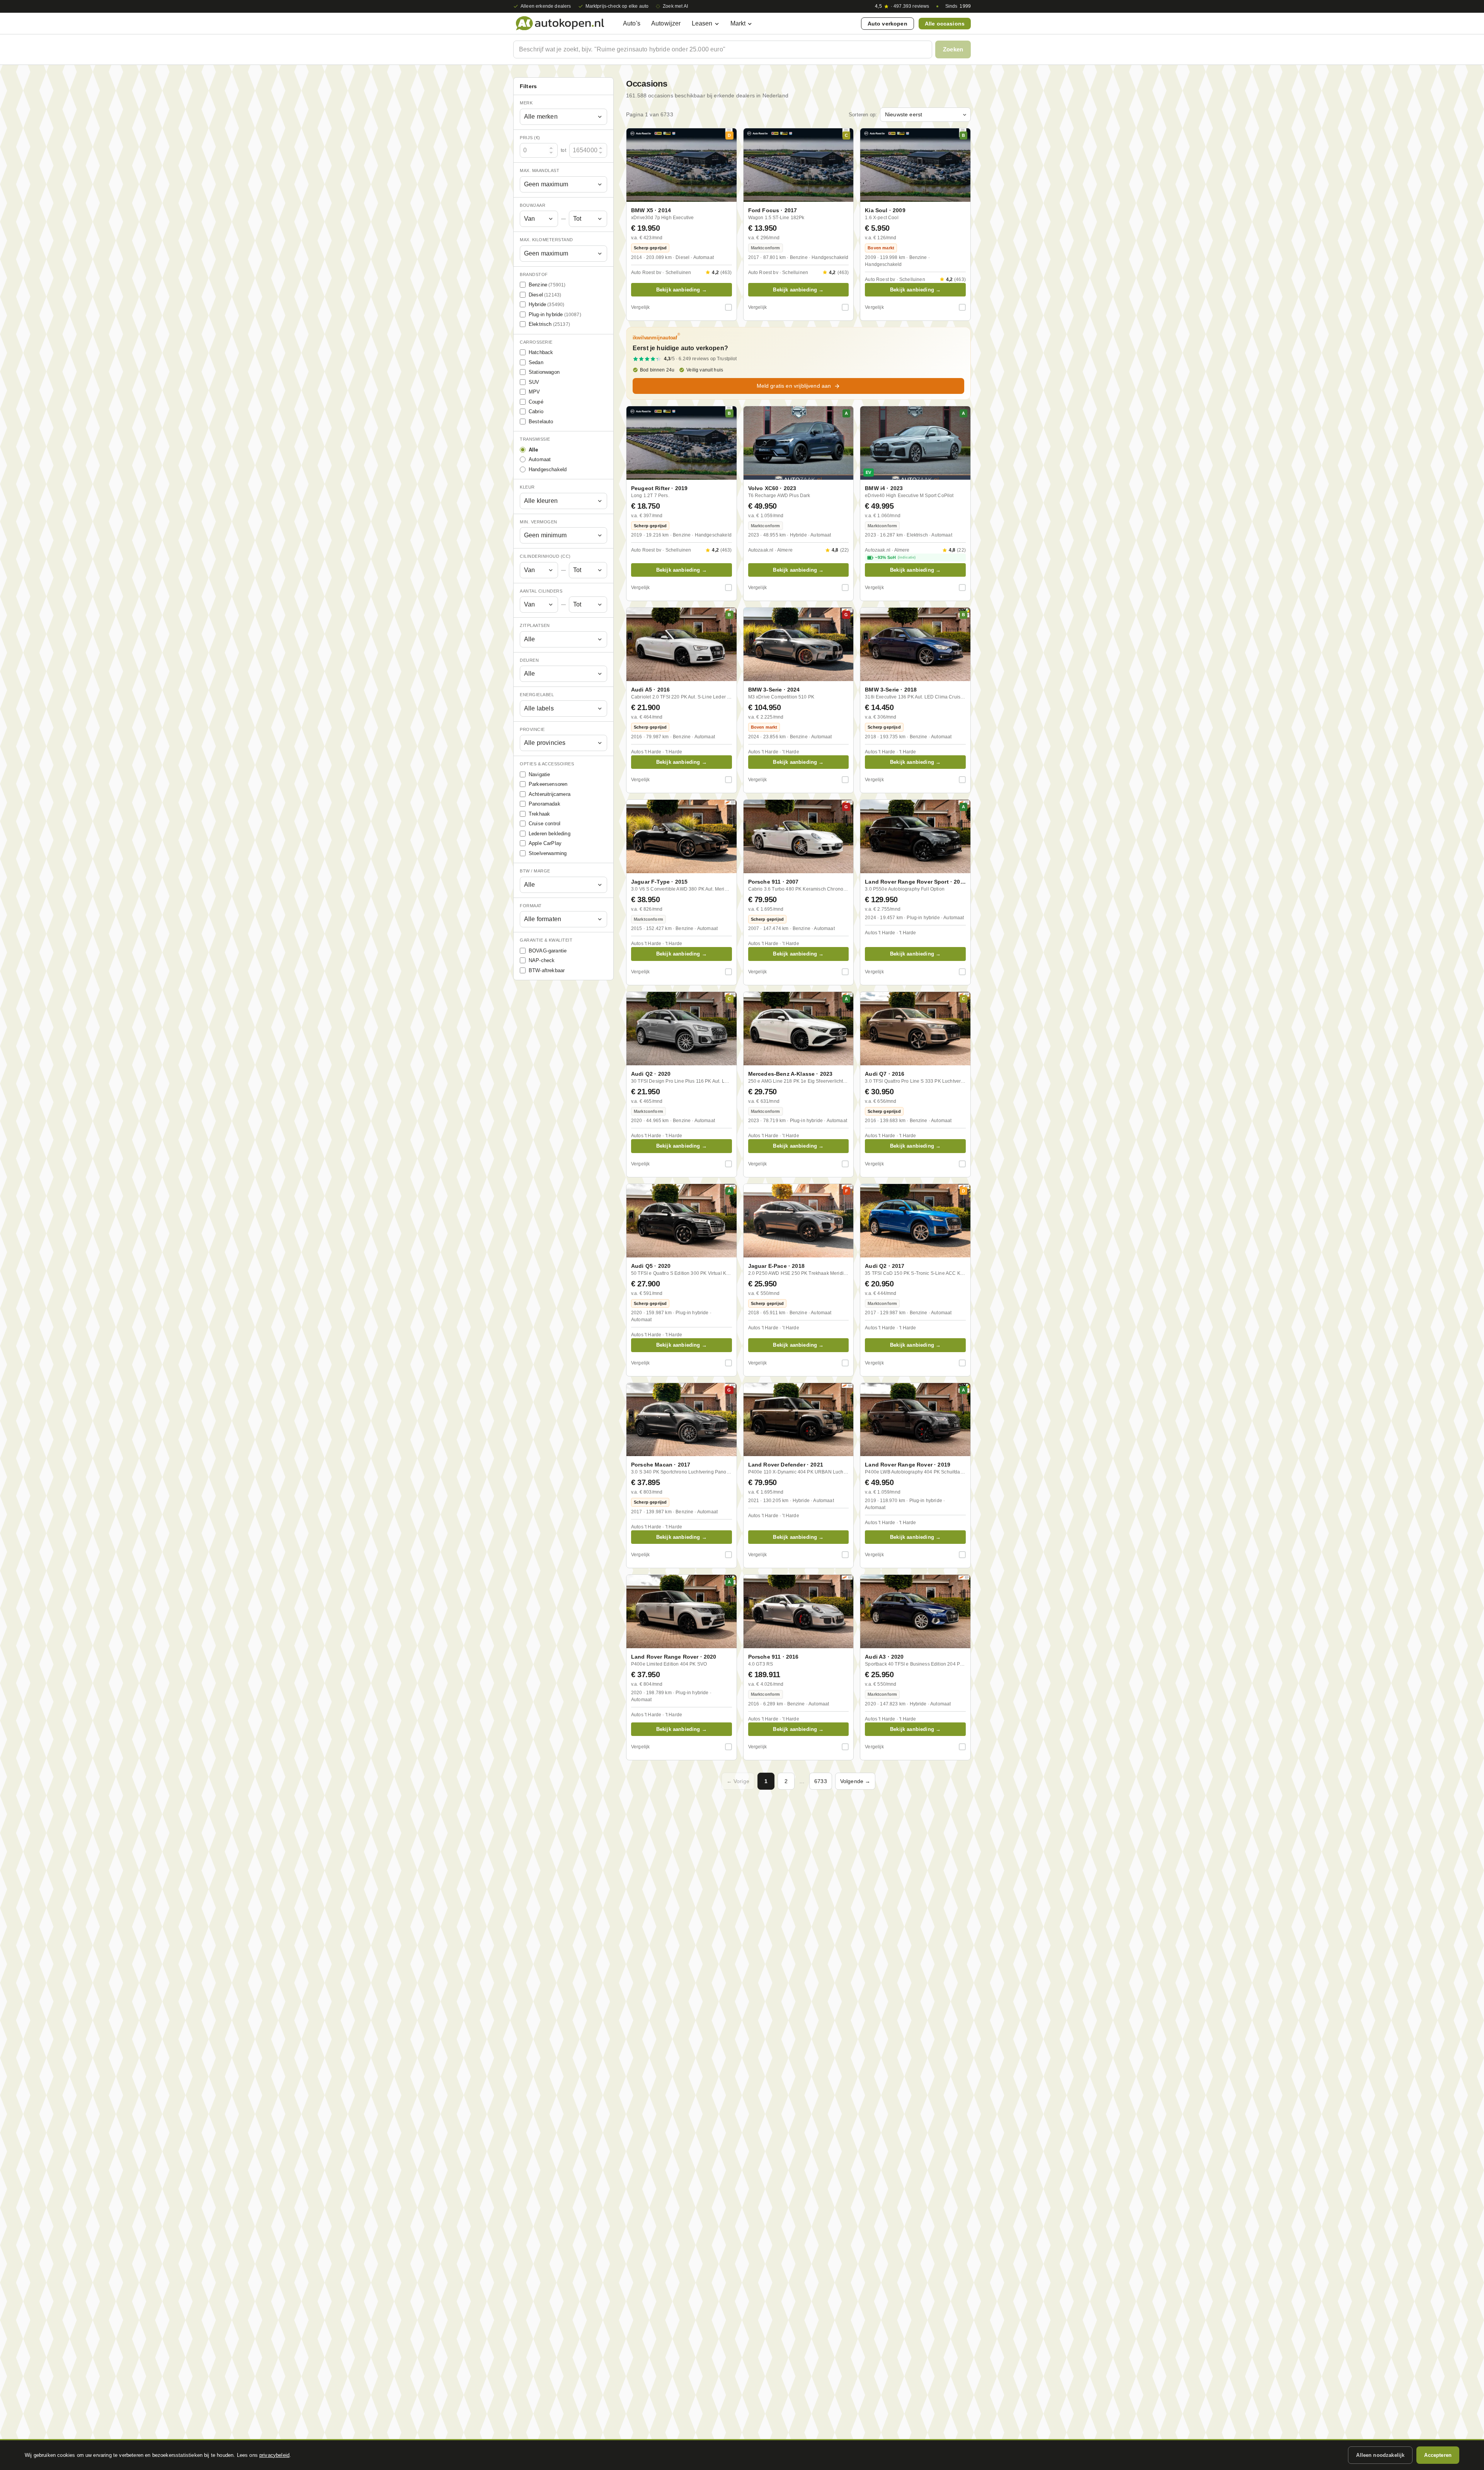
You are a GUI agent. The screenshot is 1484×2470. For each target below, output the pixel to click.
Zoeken (953, 49)
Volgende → (855, 1781)
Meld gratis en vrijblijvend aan (794, 386)
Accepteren (1438, 2455)
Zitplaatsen (535, 625)
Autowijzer (666, 23)
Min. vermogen (539, 522)
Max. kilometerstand (546, 240)
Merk (526, 103)
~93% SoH (895, 557)
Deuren (529, 660)
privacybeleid (274, 2455)
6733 (821, 1781)
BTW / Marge (535, 871)
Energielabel (537, 695)
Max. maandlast (539, 170)
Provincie (532, 729)
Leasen (702, 23)
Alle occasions (945, 24)
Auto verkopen (888, 24)
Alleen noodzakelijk (1380, 2455)
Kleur (527, 487)
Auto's (632, 23)
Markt (738, 23)
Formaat (531, 906)
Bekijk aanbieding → (682, 290)
